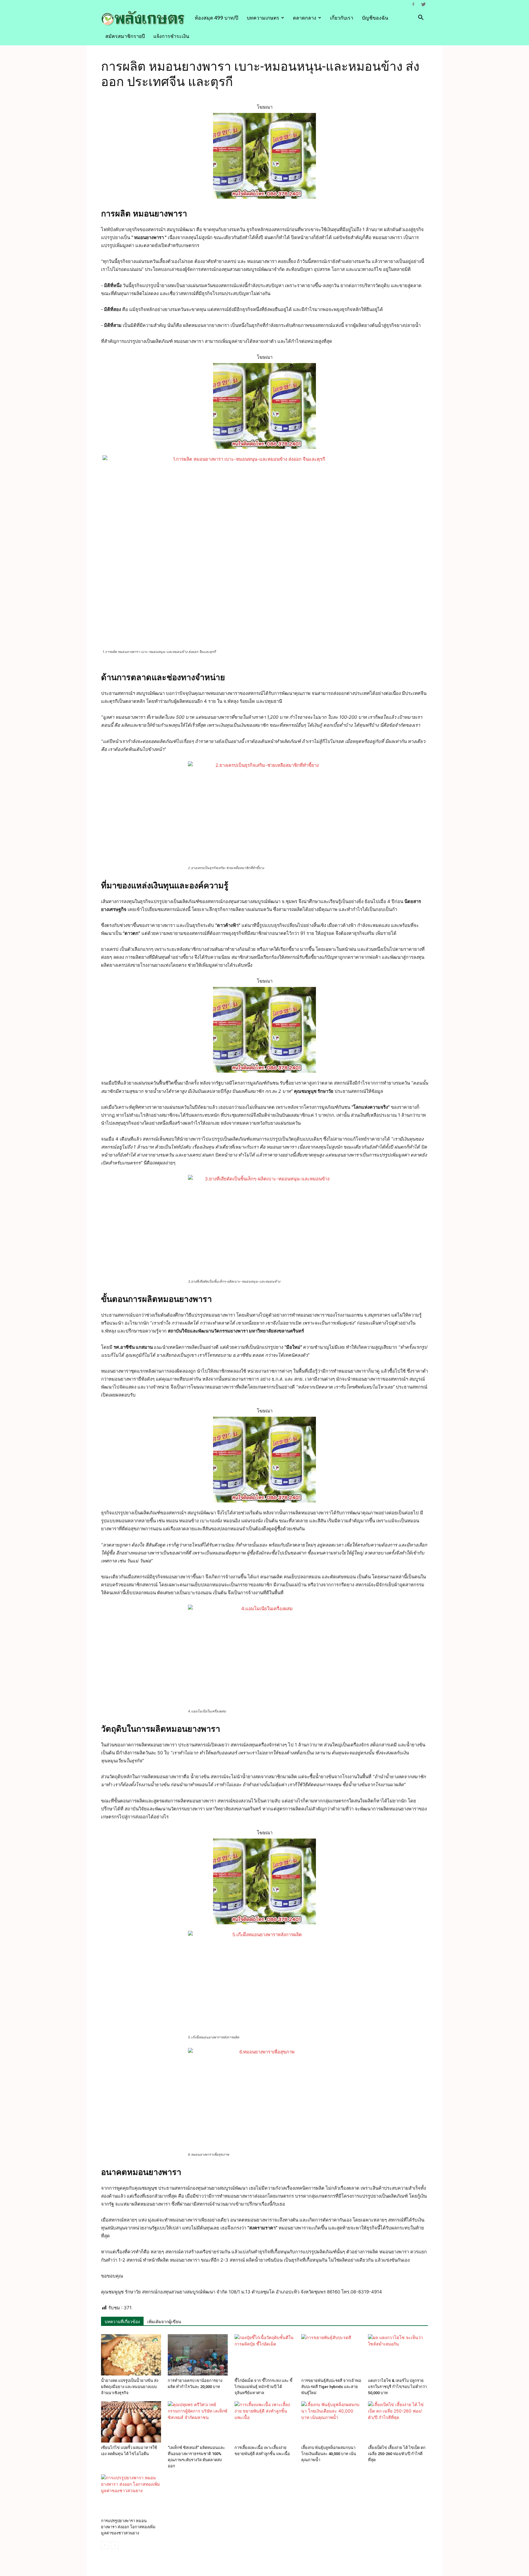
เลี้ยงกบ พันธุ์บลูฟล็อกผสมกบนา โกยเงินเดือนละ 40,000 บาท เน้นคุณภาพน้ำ (329, 2454)
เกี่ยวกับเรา (342, 18)
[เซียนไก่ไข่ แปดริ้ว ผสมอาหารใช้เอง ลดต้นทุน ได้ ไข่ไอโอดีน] (131, 2422)
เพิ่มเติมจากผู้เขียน (164, 2322)
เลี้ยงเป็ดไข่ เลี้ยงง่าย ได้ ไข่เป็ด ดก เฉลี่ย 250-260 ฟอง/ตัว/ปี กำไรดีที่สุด (397, 2454)
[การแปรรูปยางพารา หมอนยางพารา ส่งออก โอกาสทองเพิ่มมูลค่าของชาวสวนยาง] (131, 2495)
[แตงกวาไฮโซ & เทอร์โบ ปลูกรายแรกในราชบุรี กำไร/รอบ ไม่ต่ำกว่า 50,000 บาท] (398, 2355)
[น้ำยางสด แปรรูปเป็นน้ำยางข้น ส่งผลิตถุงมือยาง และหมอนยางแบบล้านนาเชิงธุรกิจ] (131, 2355)
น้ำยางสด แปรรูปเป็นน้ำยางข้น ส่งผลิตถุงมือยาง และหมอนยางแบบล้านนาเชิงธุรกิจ (130, 2387)
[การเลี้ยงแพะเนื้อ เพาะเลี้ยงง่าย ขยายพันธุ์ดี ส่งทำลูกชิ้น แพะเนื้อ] (264, 2422)
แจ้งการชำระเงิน (171, 36)
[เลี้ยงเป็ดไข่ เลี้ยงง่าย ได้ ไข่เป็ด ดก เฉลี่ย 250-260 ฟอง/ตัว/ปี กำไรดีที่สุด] (398, 2422)
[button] (421, 18)
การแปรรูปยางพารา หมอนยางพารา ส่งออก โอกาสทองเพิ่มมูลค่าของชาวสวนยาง (128, 2527)
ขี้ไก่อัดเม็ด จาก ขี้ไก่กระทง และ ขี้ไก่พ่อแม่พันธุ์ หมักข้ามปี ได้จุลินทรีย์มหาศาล (263, 2387)
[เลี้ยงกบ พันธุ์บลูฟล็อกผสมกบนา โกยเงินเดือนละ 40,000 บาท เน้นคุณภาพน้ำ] (331, 2422)
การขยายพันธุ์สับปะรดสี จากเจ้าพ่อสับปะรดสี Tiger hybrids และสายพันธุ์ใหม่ (331, 2387)
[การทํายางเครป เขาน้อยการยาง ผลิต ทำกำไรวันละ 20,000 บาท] (198, 2355)
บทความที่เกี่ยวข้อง (122, 2322)
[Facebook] (413, 4)
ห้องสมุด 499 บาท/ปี (216, 18)
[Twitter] (423, 4)
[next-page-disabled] (115, 2545)
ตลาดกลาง (305, 18)
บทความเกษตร (263, 18)
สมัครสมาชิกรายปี (125, 36)
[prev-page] (105, 2545)
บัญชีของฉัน (375, 18)
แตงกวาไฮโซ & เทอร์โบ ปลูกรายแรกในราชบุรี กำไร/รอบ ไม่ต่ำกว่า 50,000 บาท (397, 2387)
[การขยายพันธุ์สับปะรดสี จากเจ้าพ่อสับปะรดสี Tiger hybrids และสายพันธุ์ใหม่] (331, 2355)
